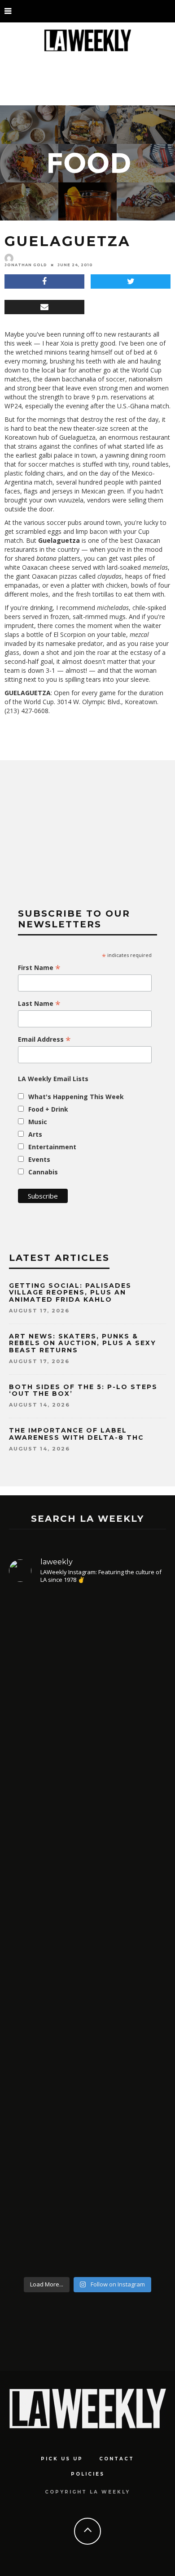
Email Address (44, 1039)
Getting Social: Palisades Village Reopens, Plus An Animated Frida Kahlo (70, 1292)
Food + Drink (48, 1109)
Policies (88, 2474)
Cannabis (43, 1172)
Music (38, 1122)
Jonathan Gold (26, 265)
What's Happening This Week (76, 1097)
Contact (117, 2459)
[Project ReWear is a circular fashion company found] (87, 1676)
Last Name (39, 1004)
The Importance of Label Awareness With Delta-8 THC (77, 1434)
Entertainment (52, 1147)
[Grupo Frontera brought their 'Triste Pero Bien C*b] (87, 1826)
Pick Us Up (62, 2459)
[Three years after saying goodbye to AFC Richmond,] (87, 1989)
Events (39, 1159)
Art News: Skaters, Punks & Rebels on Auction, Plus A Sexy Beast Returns (83, 1343)
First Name (39, 968)
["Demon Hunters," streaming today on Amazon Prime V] (87, 2179)
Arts (35, 1134)
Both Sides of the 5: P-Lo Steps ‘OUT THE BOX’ (83, 1390)
